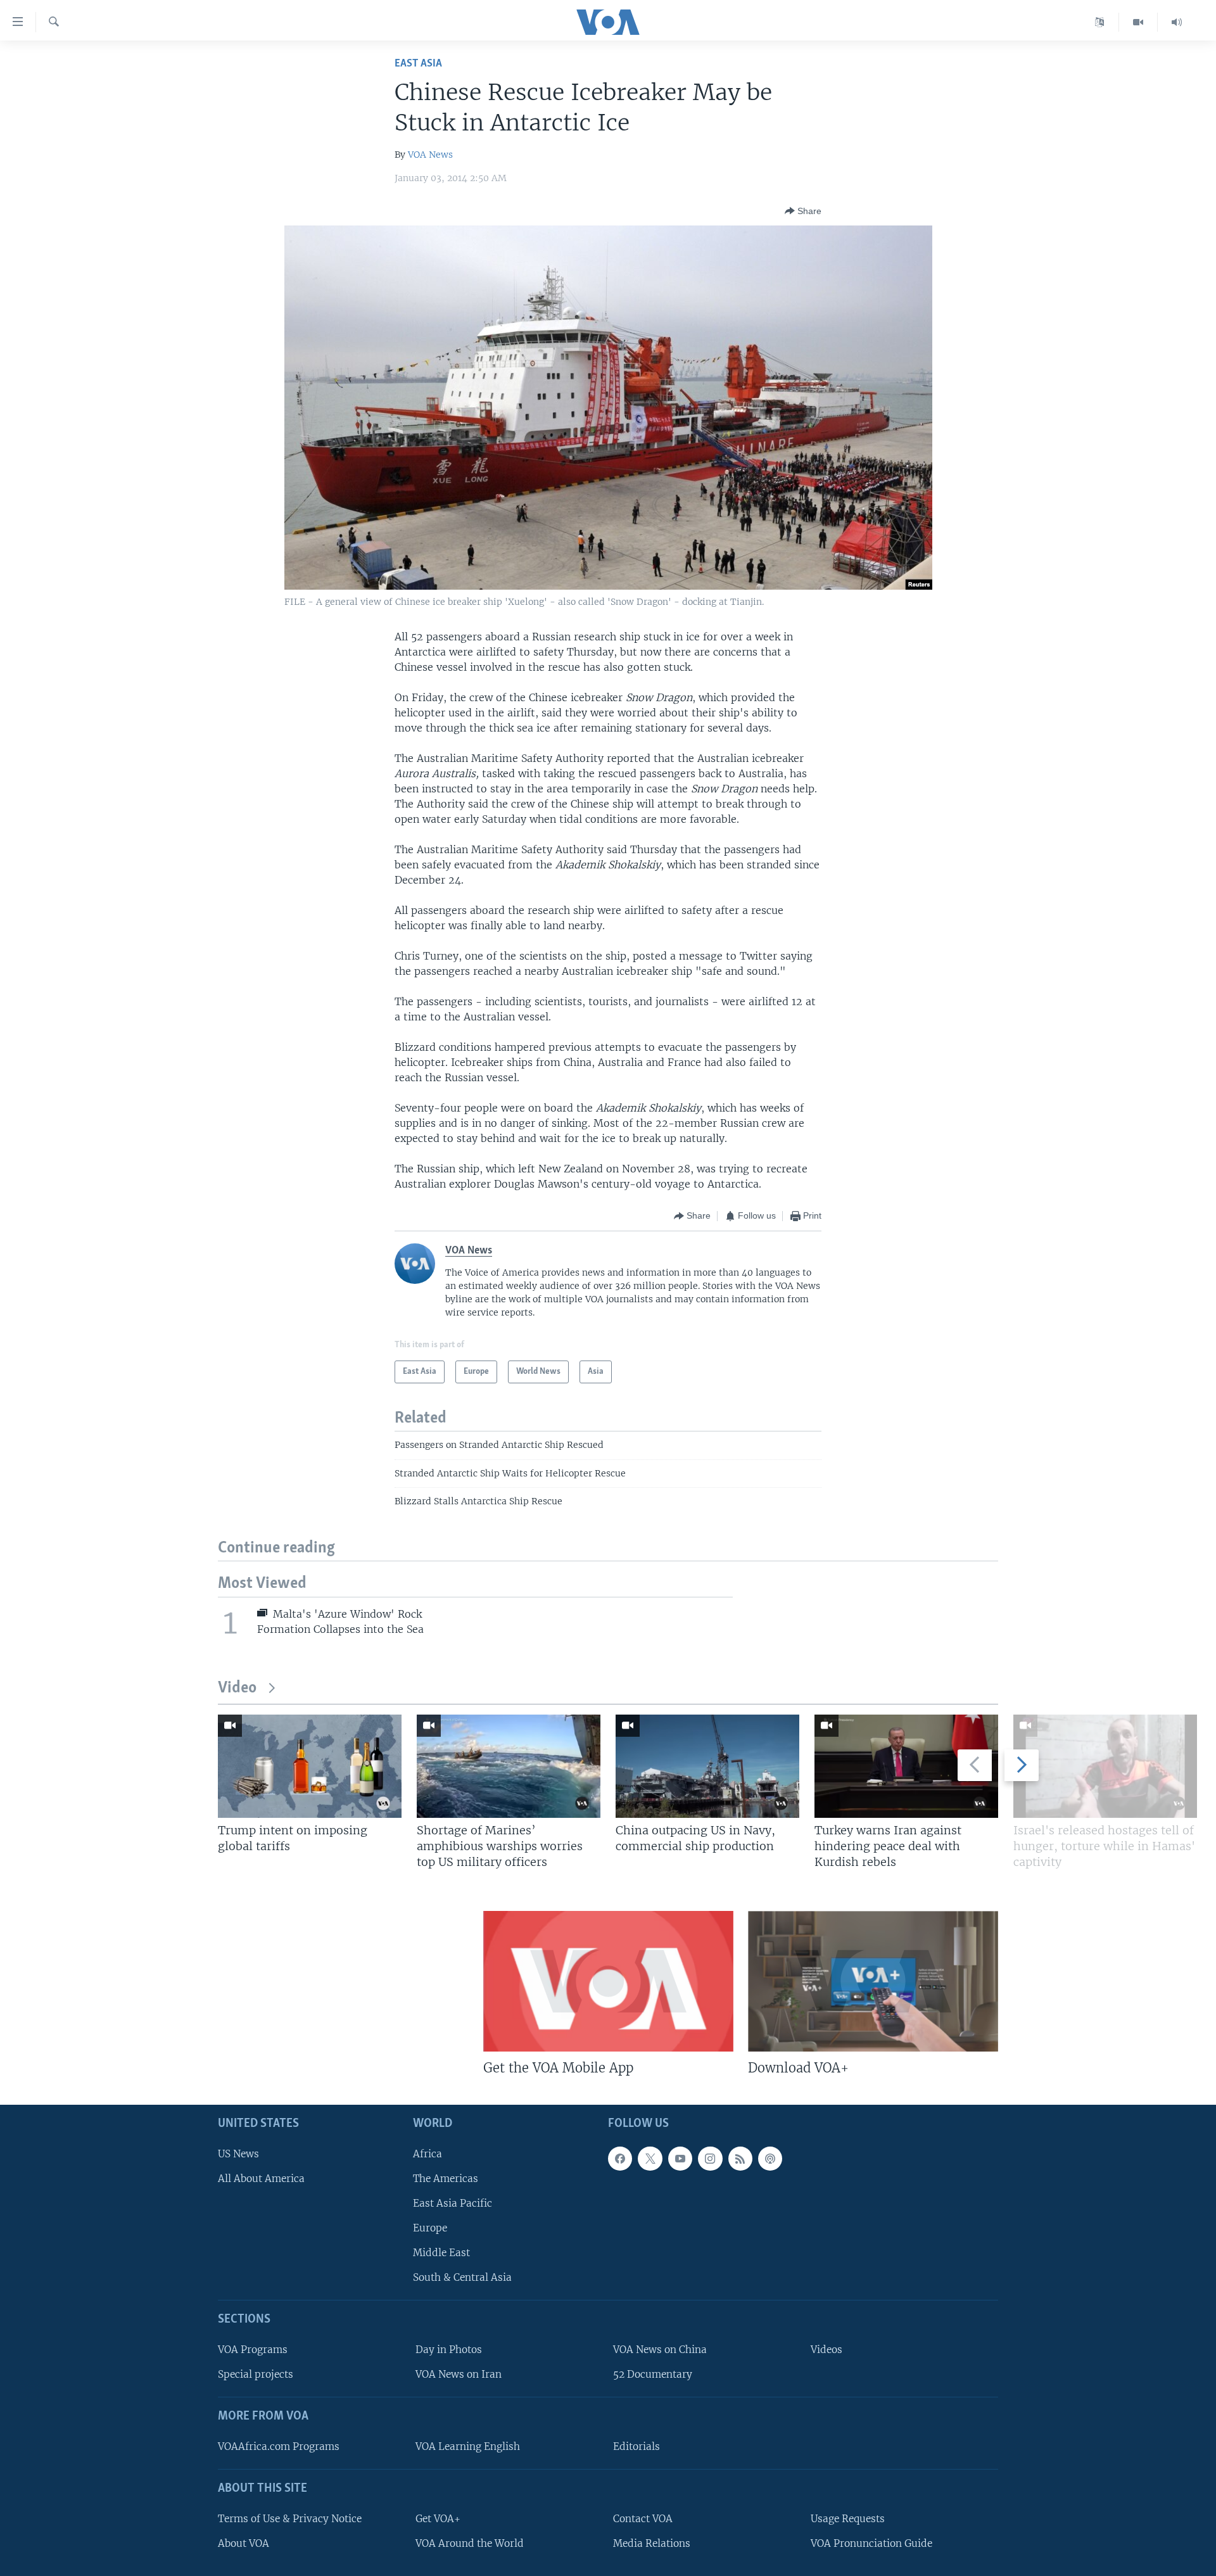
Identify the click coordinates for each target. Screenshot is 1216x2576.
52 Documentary (653, 2375)
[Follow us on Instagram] (710, 2159)
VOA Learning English (468, 2446)
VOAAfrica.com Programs (279, 2446)
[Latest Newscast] (1177, 22)
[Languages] (1100, 22)
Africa (427, 2154)
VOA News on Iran (459, 2375)
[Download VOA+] (873, 1981)
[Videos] (1138, 22)
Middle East (441, 2253)
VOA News (430, 155)
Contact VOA (643, 2519)
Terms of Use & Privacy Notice (290, 2519)
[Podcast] (770, 2159)
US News (238, 2154)
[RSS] (740, 2159)
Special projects (256, 2375)
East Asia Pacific (453, 2203)
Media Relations (652, 2543)
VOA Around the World (470, 2543)
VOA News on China (660, 2350)
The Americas (446, 2179)
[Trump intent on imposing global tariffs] (310, 1766)
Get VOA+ (438, 2519)
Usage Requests (848, 2519)
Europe (430, 2228)
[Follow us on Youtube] (680, 2159)
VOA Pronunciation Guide (871, 2543)
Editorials (636, 2446)
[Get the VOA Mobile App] (608, 1981)
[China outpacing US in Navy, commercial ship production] (707, 1766)
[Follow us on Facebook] (620, 2159)
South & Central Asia (462, 2278)
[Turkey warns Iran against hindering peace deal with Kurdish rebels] (906, 1766)
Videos (826, 2350)
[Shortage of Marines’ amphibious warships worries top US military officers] (509, 1766)
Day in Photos (449, 2350)
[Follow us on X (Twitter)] (650, 2159)
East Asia (418, 64)
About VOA (244, 2543)
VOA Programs (253, 2350)
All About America (261, 2179)
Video (237, 1688)
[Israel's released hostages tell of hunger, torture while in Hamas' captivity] (1105, 1766)
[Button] (803, 211)
